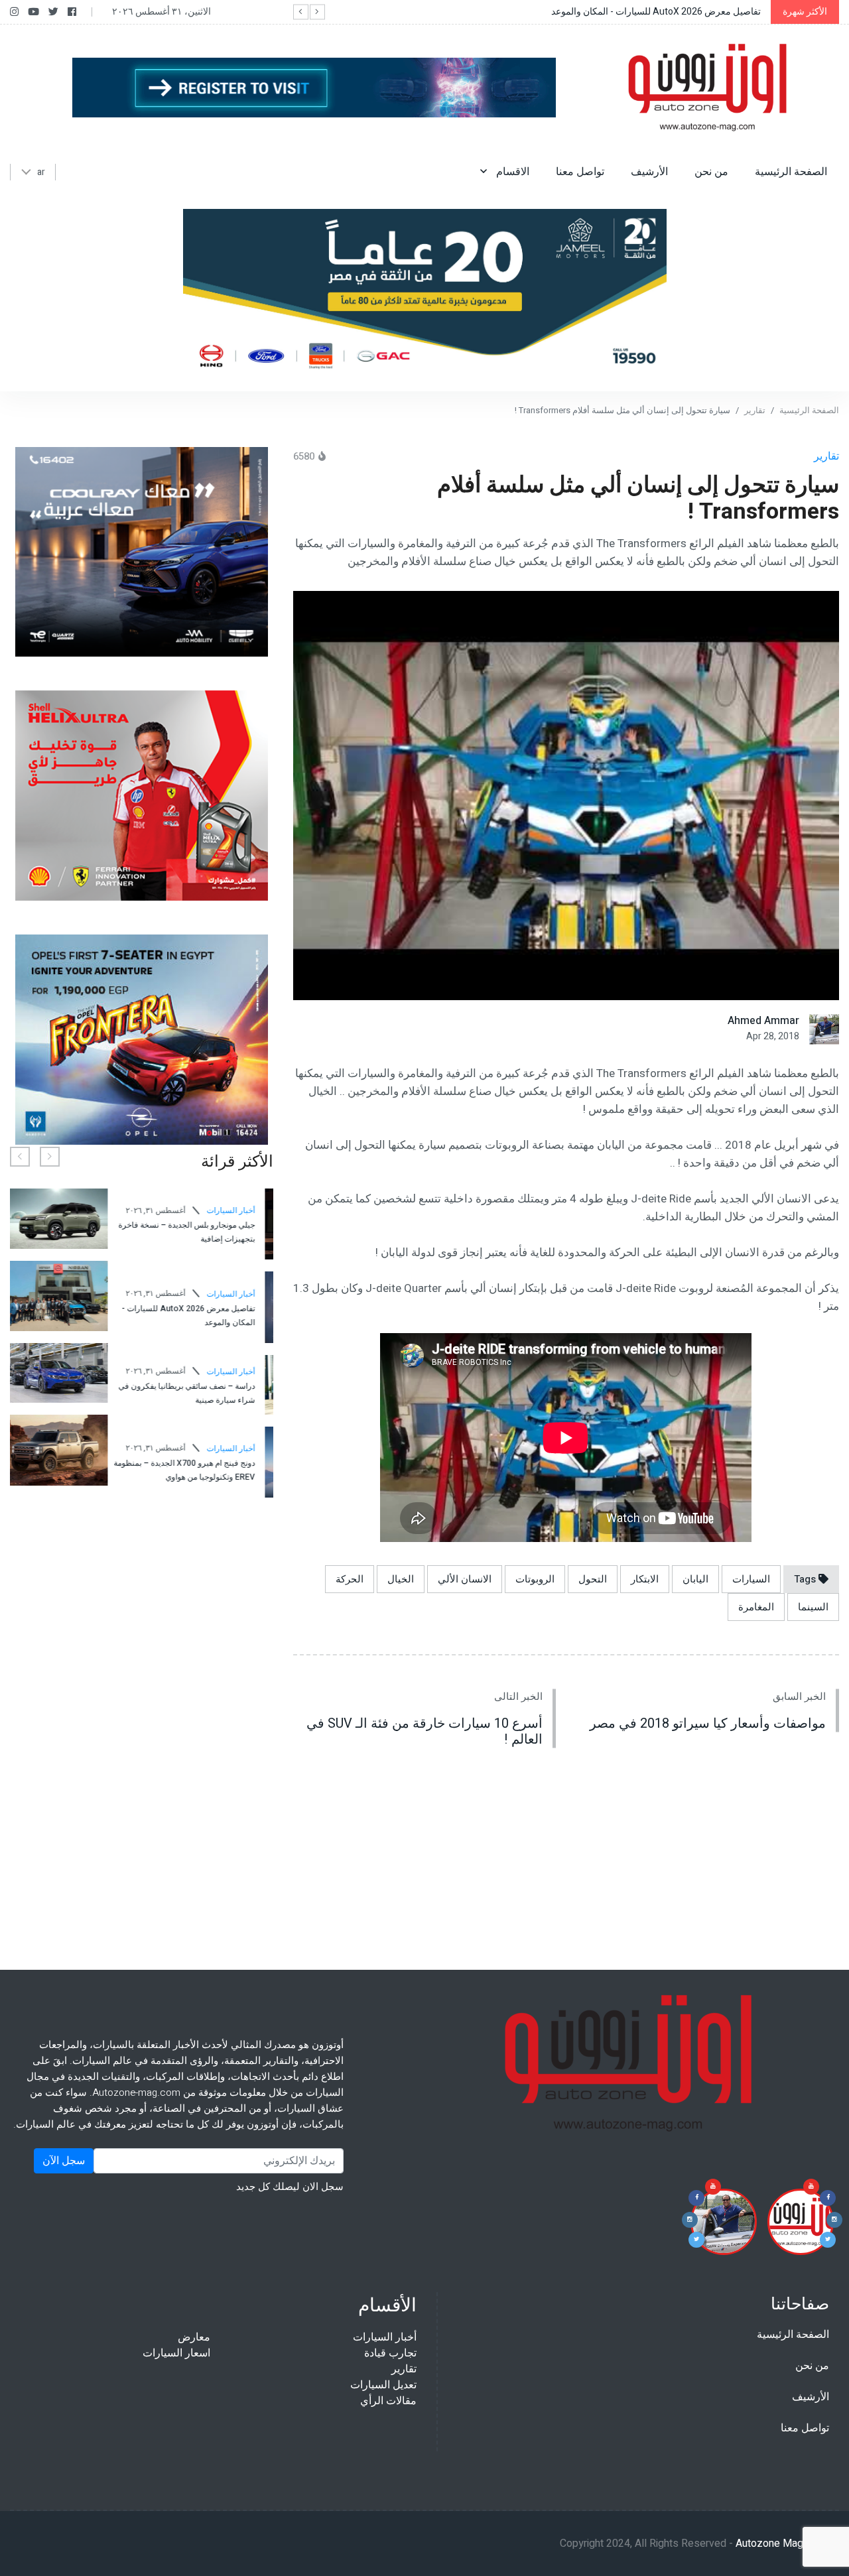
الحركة (350, 1579)
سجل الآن (64, 2161)
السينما (813, 1607)
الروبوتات (535, 1579)
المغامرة (756, 1607)
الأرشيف (649, 172)
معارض (194, 2337)
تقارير (755, 410)
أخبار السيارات (133, 1205)
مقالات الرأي (388, 2401)
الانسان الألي (465, 1579)
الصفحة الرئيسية (791, 172)
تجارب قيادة (390, 2353)
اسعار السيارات (176, 2353)
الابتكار (645, 1579)
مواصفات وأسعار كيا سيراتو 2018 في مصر (708, 1723)
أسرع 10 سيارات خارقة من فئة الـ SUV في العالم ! (424, 1731)
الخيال (401, 1579)
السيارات (751, 1579)
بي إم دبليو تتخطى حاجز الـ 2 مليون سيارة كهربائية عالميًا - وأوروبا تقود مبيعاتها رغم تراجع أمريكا (89, 1381)
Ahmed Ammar (763, 1021)
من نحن (711, 172)
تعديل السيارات (383, 2385)
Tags (806, 1579)
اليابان (695, 1579)
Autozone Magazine (782, 2544)
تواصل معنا (580, 172)
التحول (593, 1579)
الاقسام (511, 172)
